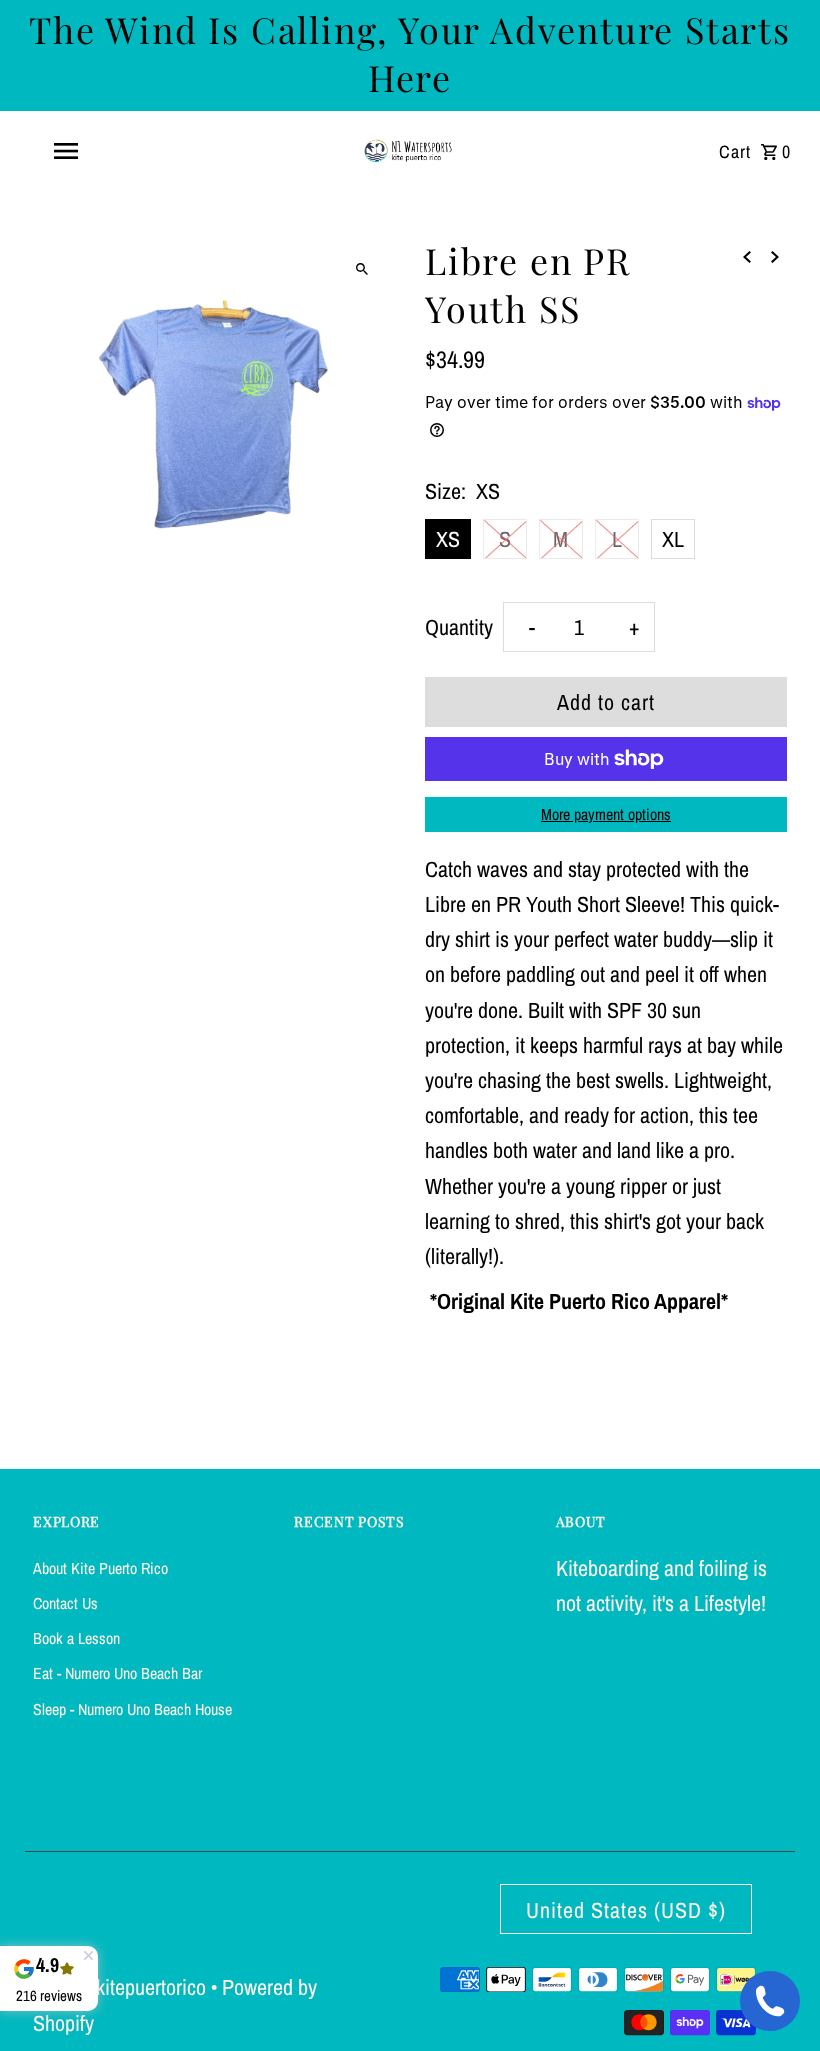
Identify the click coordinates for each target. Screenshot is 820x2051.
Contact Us (65, 1603)
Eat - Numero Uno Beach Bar (117, 1673)
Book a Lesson (76, 1638)
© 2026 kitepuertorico (122, 1987)
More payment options (606, 814)
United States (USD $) (626, 1910)
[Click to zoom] (362, 268)
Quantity (459, 627)
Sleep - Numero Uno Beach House (132, 1709)
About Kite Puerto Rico (100, 1568)
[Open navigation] (105, 151)
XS (448, 539)
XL (673, 539)
